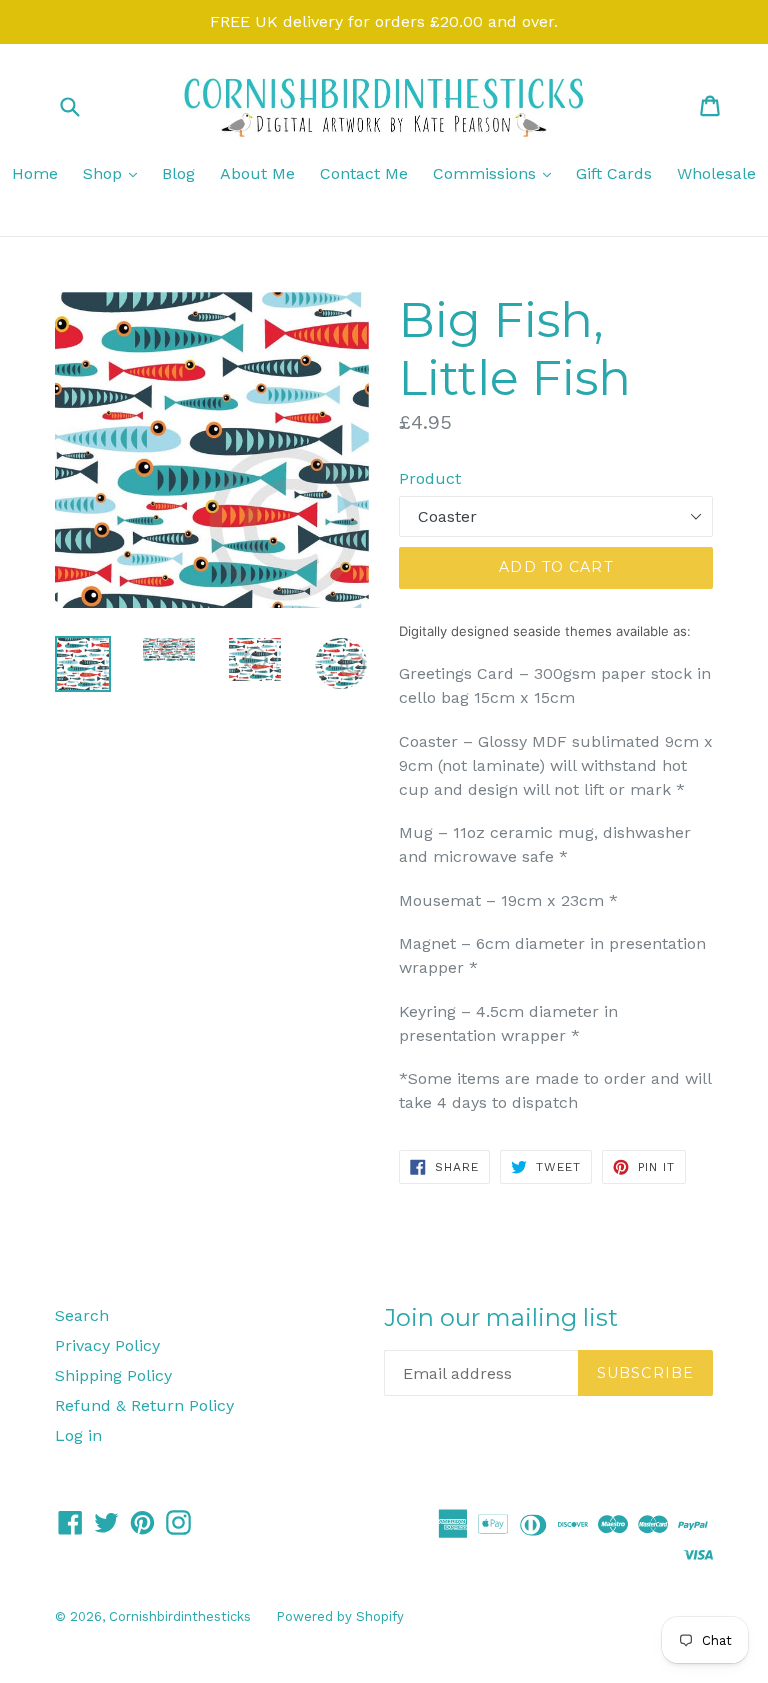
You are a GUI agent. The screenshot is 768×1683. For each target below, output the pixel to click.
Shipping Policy (113, 1375)
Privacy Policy (107, 1345)
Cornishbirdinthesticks (180, 1616)
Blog (178, 173)
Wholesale (716, 173)
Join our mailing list (501, 1318)
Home (35, 173)
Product (430, 478)
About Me (257, 173)
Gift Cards (614, 173)
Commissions (497, 173)
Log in (78, 1435)
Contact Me (364, 173)
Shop (115, 173)
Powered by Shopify (340, 1616)
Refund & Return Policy (144, 1405)
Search (82, 1315)
